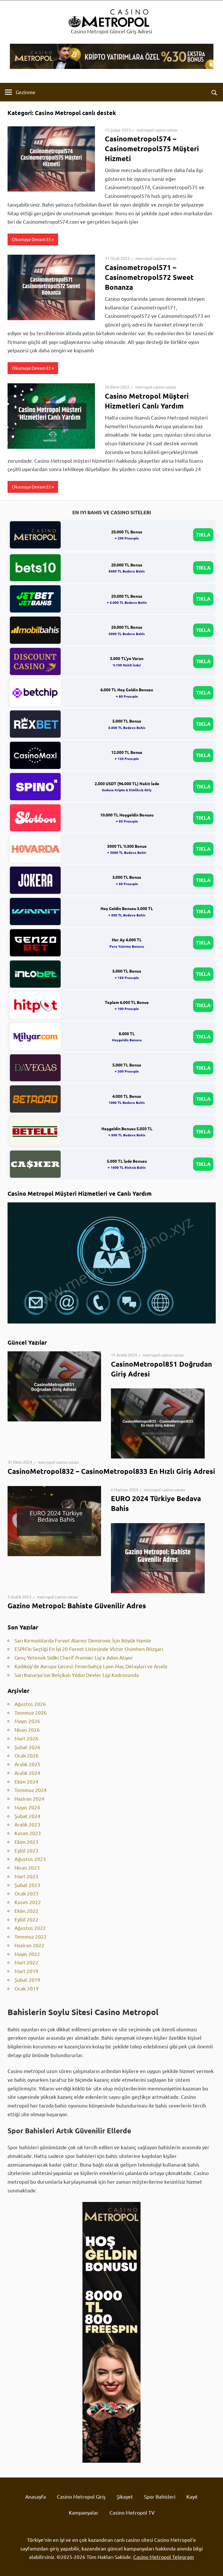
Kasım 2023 (28, 1833)
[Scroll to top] (213, 2566)
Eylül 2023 (26, 1850)
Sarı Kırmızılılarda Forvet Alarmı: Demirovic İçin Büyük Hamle (83, 1640)
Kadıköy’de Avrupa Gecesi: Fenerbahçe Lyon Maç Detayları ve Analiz (91, 1666)
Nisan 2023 (27, 1867)
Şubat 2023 (27, 1885)
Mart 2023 (26, 1876)
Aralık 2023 (27, 1824)
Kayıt (192, 2496)
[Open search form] (214, 92)
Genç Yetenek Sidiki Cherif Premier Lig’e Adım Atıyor (74, 1657)
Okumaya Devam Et (31, 239)
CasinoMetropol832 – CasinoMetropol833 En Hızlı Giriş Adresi (111, 1471)
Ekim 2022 (26, 1911)
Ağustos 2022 (30, 1928)
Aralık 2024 (27, 1773)
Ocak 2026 (27, 1755)
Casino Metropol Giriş (81, 2496)
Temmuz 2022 (31, 1936)
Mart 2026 (26, 1738)
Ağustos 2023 (30, 1859)
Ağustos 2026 (30, 1704)
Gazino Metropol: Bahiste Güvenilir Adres (77, 1606)
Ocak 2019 (27, 1988)
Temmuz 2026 (31, 1712)
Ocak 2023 (27, 1893)
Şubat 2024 (27, 1816)
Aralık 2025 (27, 1764)
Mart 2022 (26, 1962)
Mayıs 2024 (27, 1807)
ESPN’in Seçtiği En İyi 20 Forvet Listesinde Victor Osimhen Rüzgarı (89, 1649)
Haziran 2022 (29, 1945)
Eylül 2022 (26, 1919)
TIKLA (203, 535)
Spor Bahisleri (160, 2496)
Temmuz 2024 (31, 1790)
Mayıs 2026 (27, 1721)
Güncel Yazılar (27, 1342)
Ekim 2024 (26, 1781)
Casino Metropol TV (132, 2512)
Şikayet (125, 2496)
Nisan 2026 (27, 1730)
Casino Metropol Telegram (164, 2557)
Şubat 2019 (27, 1980)
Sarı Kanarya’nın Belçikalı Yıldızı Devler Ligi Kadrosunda (77, 1675)
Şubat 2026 (27, 1747)
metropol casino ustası (157, 130)
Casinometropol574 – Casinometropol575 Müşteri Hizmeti (152, 148)
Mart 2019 (26, 1971)
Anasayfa (36, 2496)
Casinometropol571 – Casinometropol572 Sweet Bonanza (149, 277)
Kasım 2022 (28, 1902)
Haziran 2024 (29, 1799)
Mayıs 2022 (27, 1954)
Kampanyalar (84, 2512)
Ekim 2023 (26, 1842)
